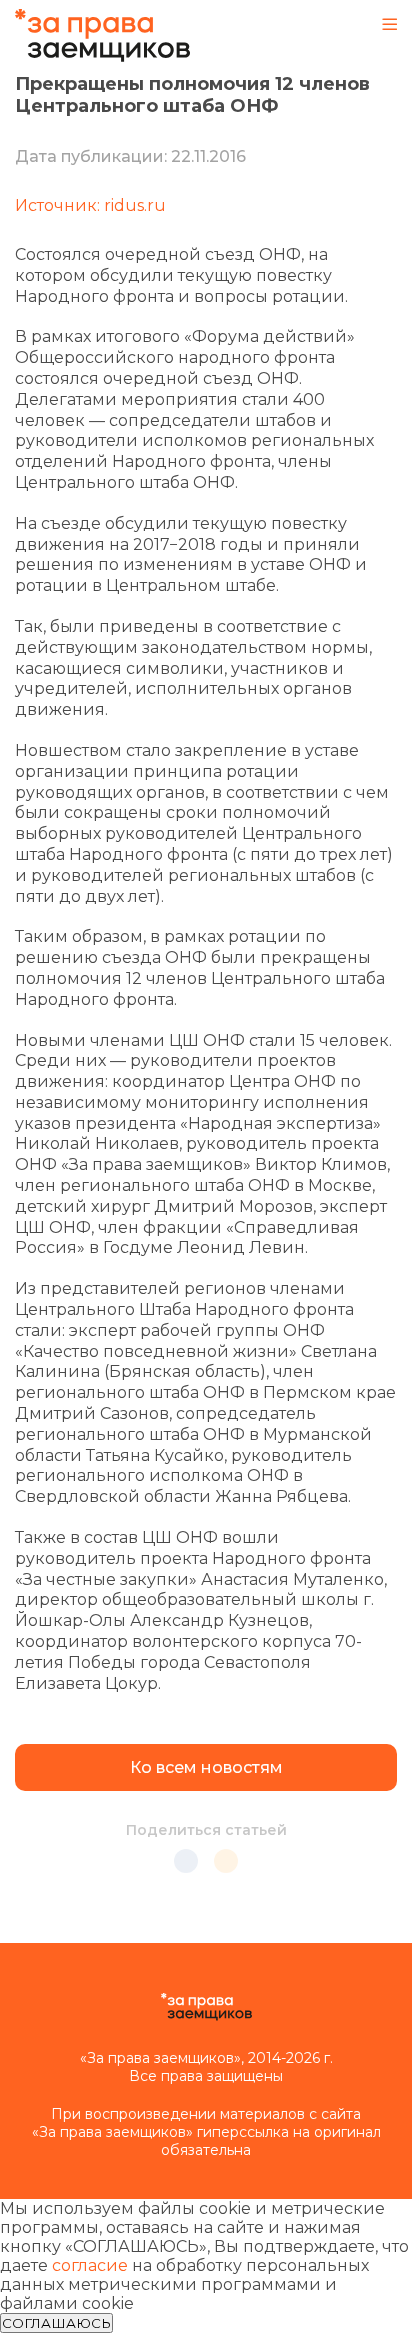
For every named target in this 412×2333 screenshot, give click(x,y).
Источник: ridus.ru (90, 205)
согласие (90, 2265)
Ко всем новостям (206, 1767)
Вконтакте (186, 1861)
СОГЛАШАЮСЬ (56, 2323)
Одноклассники (226, 1861)
